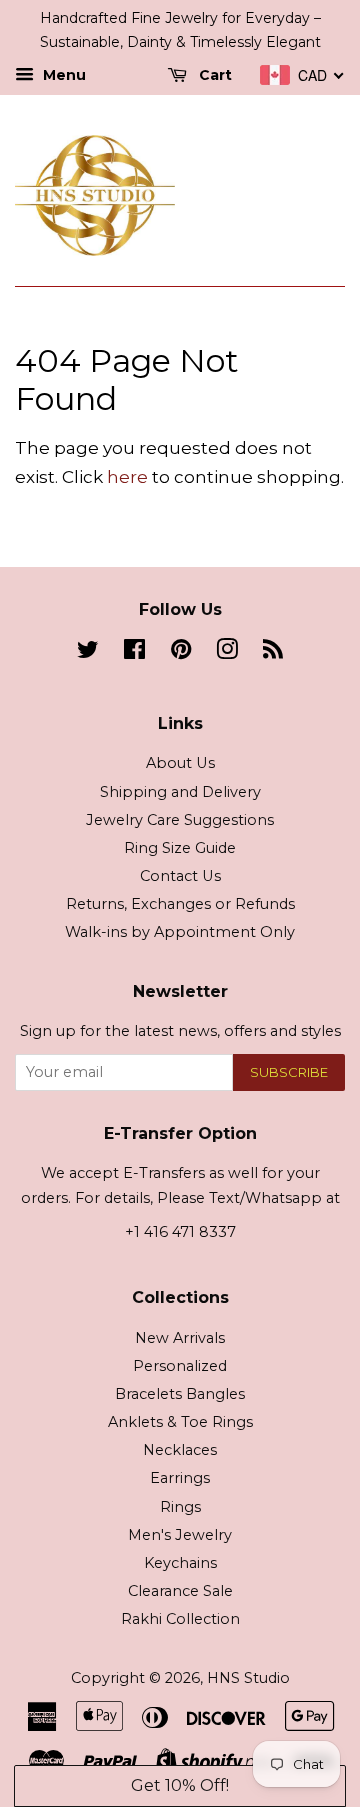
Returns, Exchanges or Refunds (180, 904)
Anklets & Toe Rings (180, 1422)
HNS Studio (248, 1678)
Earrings (180, 1478)
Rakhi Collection (180, 1619)
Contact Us (180, 876)
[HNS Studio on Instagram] (227, 653)
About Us (180, 763)
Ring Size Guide (180, 848)
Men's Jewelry (180, 1535)
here (127, 477)
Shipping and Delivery (180, 792)
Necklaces (180, 1450)
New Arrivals (180, 1338)
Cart (213, 75)
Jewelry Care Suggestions (180, 820)
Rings (180, 1507)
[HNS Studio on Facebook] (134, 653)
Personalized (180, 1366)
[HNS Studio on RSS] (273, 653)
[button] (179, 1786)
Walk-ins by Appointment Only (180, 932)
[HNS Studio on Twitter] (88, 653)
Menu (62, 75)
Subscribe (289, 1072)
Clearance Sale (180, 1591)
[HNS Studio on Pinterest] (181, 653)
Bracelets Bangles (180, 1394)
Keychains (180, 1563)
